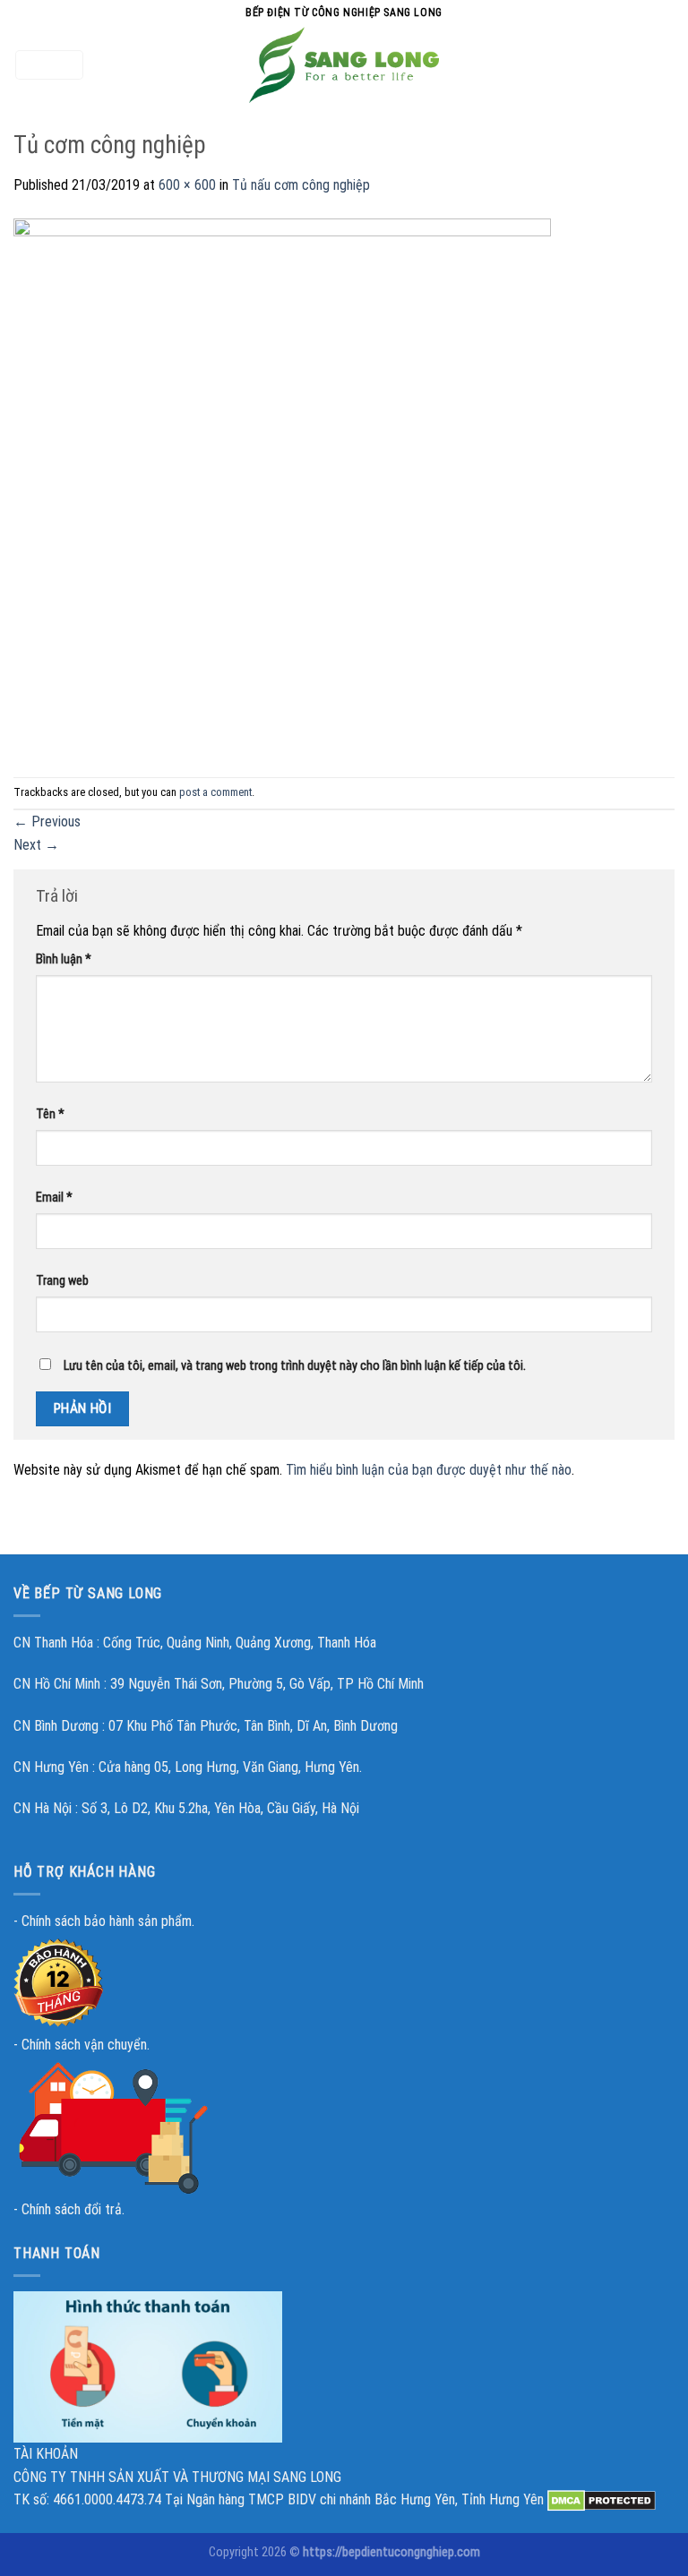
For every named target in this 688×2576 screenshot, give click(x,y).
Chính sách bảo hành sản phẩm (107, 1921)
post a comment (215, 792)
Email (54, 1198)
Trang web (62, 1281)
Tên (50, 1114)
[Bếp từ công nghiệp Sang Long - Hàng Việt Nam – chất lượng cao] (344, 65)
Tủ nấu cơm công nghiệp (301, 185)
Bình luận (64, 959)
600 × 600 (187, 185)
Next (36, 845)
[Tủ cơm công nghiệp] (282, 486)
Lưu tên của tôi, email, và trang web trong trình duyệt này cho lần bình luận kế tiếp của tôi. (295, 1366)
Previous (47, 822)
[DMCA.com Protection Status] (602, 2499)
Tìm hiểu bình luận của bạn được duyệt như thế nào (429, 1470)
